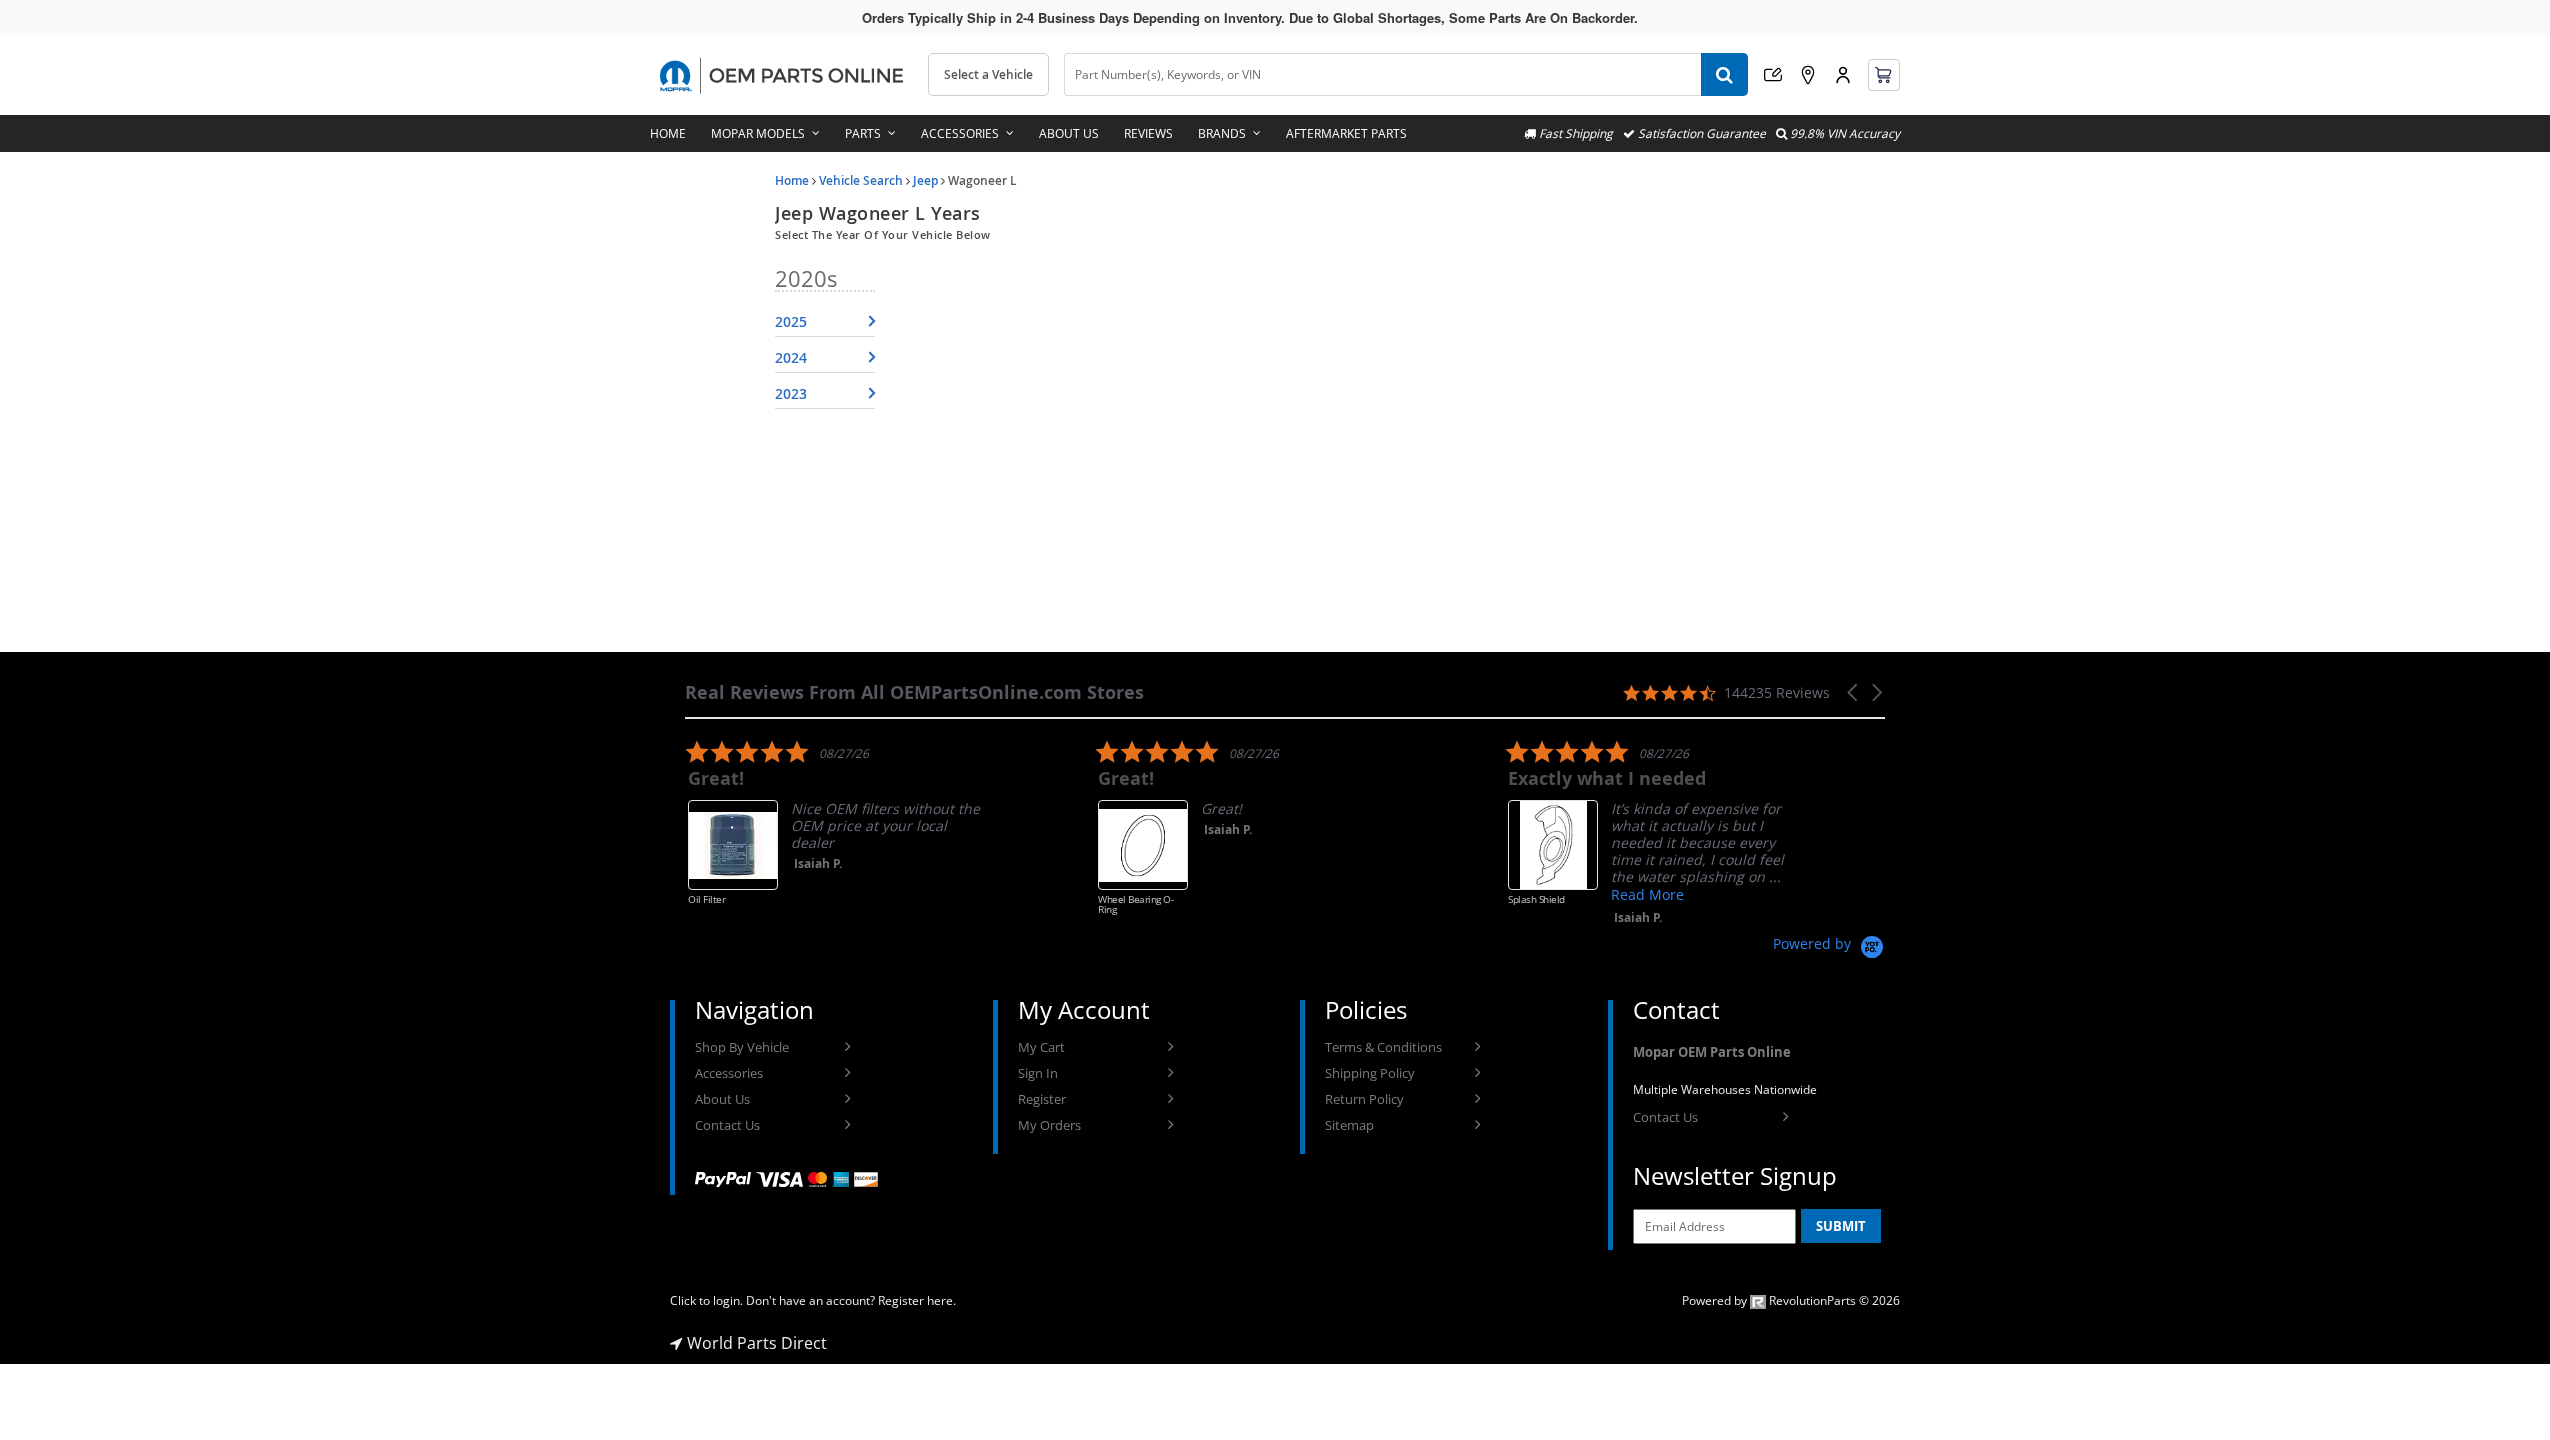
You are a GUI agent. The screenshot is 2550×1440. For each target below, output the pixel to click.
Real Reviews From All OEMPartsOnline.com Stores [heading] (914, 692)
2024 (791, 357)
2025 (791, 321)
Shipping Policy (1370, 1073)
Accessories (960, 133)
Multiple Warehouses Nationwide (1725, 1089)
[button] (1854, 692)
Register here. (917, 1300)
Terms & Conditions (1383, 1047)
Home (668, 133)
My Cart (1041, 1047)
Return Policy (1364, 1099)
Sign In (1038, 1073)
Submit (1841, 1226)
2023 (791, 393)
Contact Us (727, 1125)
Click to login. (706, 1300)
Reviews (1148, 133)
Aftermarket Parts (1346, 133)
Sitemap (1349, 1125)
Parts (863, 133)
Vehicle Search (861, 180)
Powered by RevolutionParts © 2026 (1791, 1300)
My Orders (1049, 1125)
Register (1042, 1099)
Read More (1644, 894)
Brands (1222, 133)
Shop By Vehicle (742, 1047)
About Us (1069, 133)
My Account (1843, 75)
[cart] (1884, 75)
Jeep (925, 180)
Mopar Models (758, 133)
